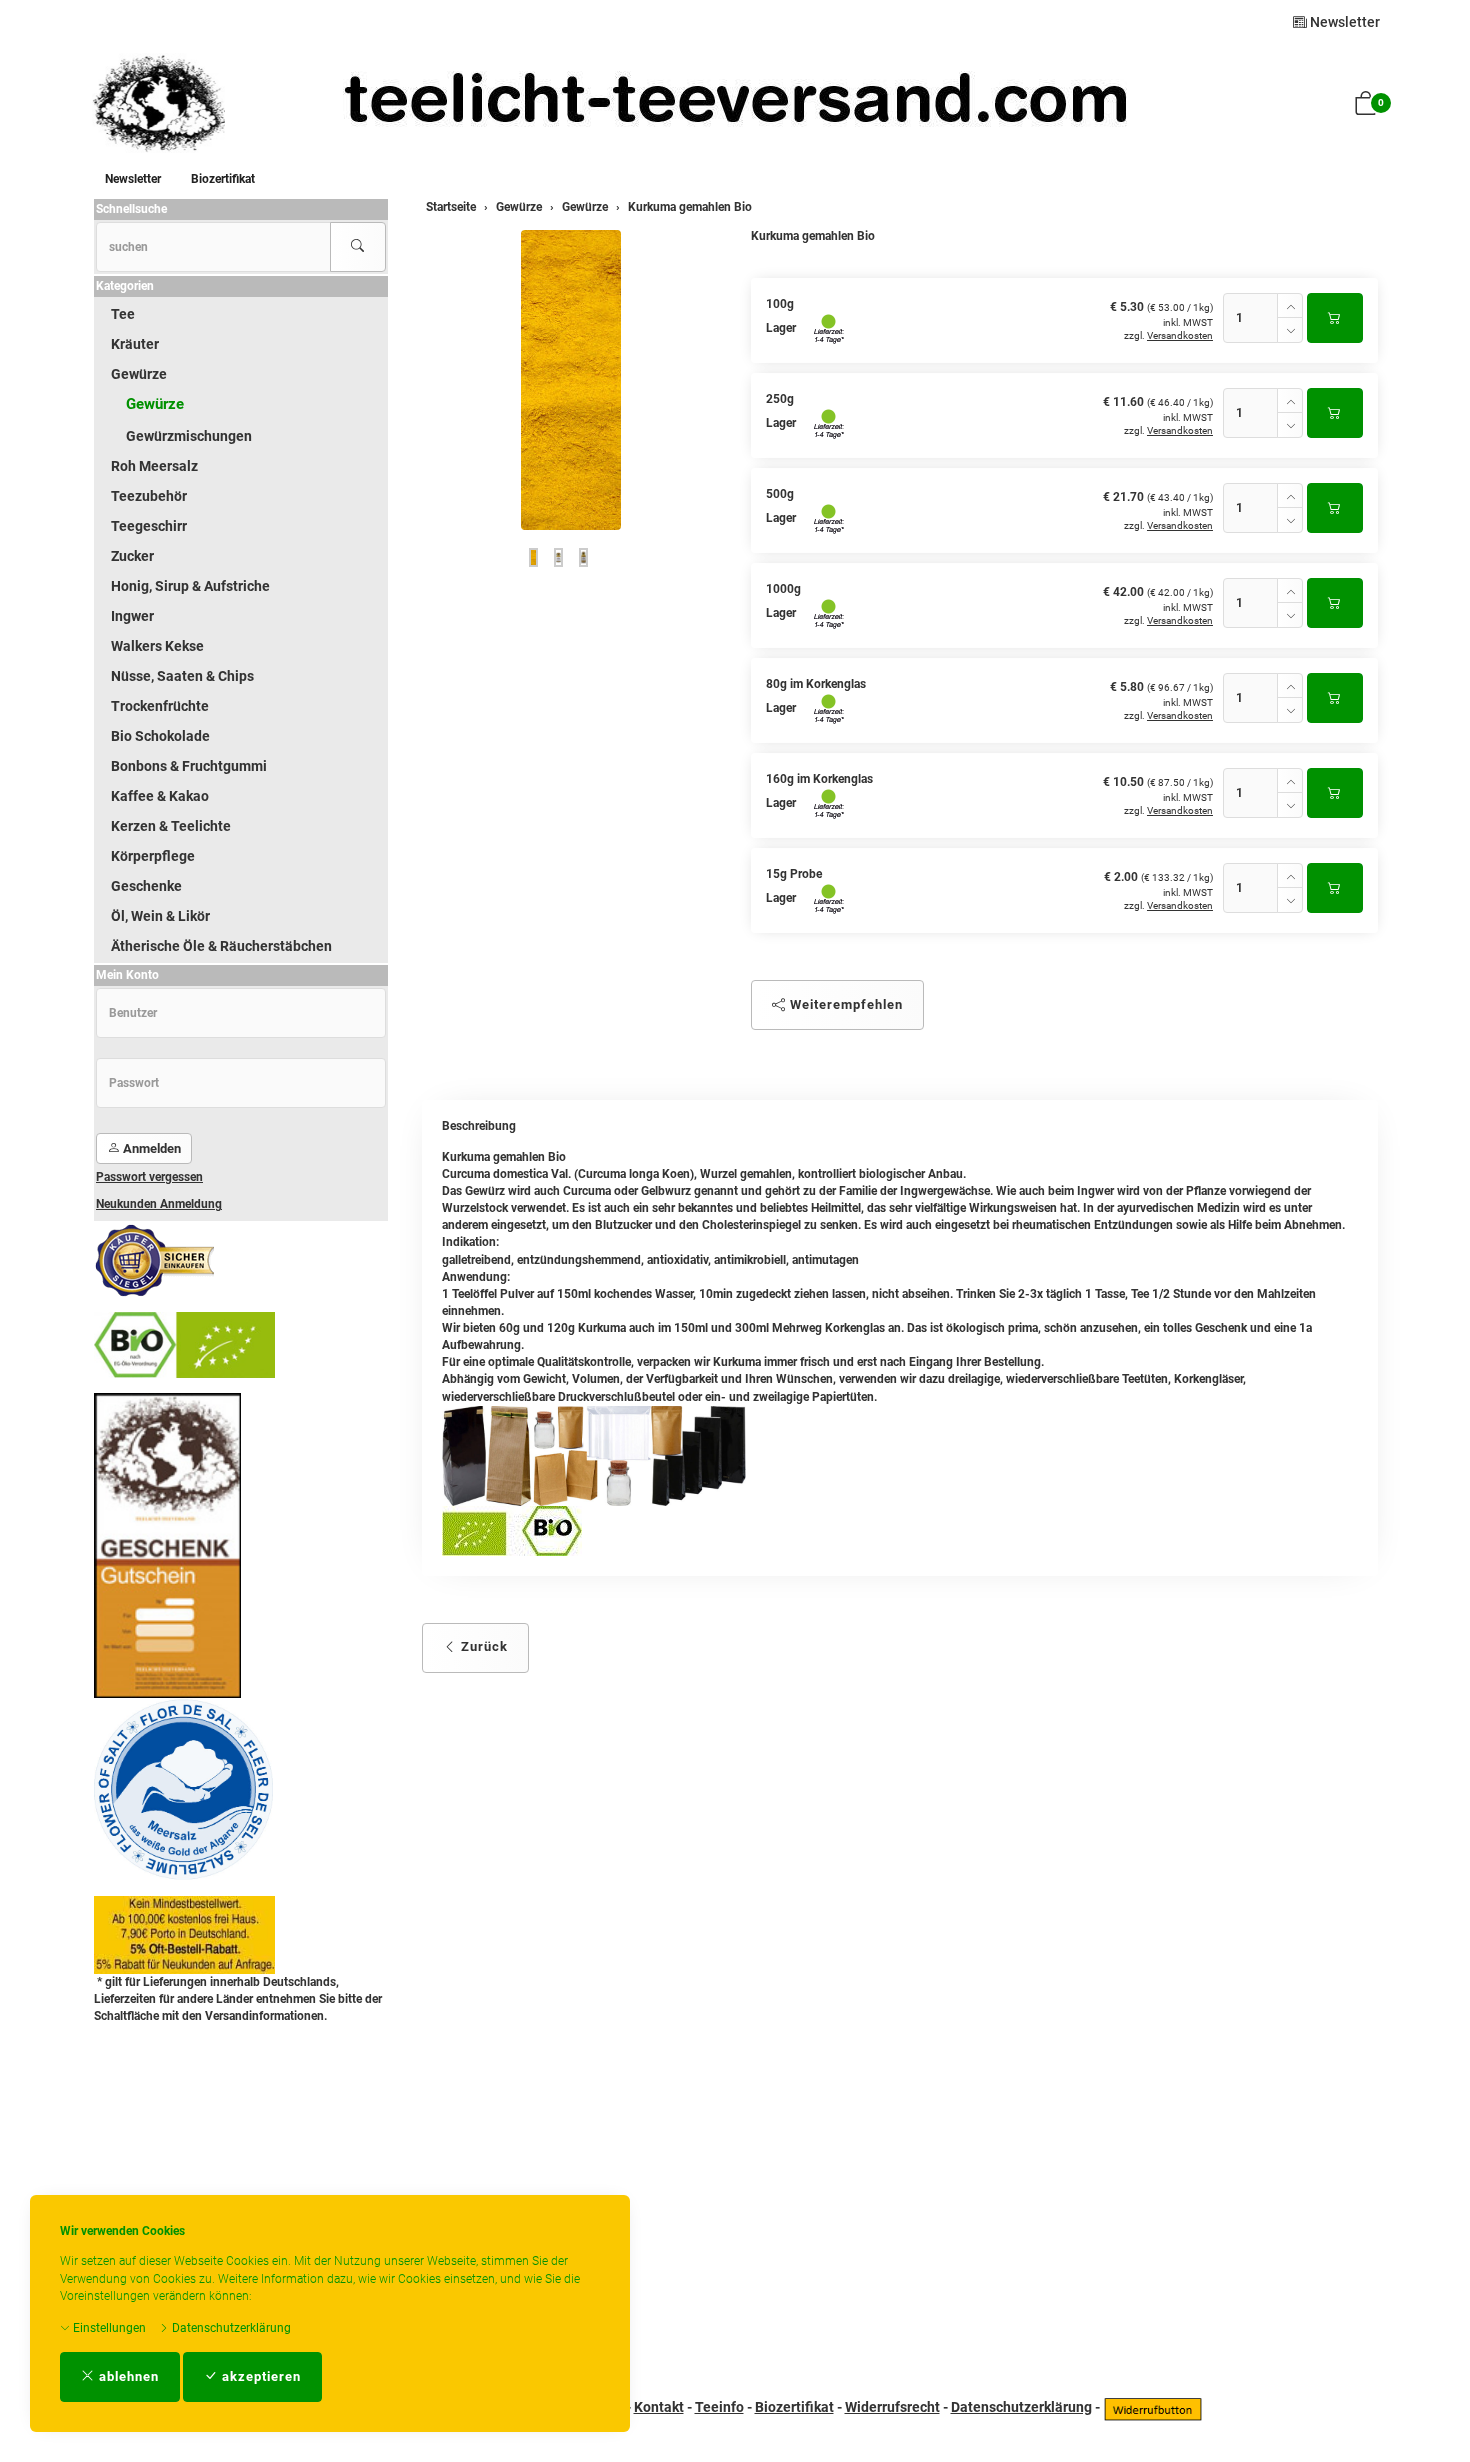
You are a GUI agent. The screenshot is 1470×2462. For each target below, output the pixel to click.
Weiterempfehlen (844, 1004)
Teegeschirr (149, 526)
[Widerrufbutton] (1153, 2407)
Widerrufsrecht (892, 2407)
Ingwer (132, 616)
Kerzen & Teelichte (171, 826)
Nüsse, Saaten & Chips (182, 676)
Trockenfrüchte (160, 706)
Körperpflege (153, 856)
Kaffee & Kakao (160, 796)
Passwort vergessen (149, 1177)
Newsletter (1343, 22)
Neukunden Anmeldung (159, 1204)
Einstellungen (108, 2328)
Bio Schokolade (160, 736)
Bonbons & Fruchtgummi (189, 766)
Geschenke (146, 886)
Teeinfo (719, 2407)
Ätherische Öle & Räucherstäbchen (221, 946)
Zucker (132, 556)
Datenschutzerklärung (230, 2328)
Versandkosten (1180, 335)
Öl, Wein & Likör (160, 916)
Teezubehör (149, 496)
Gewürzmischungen (189, 436)
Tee (123, 314)
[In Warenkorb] (1335, 318)
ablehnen (127, 2376)
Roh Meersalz (154, 466)
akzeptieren (259, 2376)
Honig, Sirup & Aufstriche (190, 586)
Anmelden (150, 1148)
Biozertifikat (223, 179)
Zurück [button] (482, 1646)
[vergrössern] (571, 380)
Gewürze (139, 374)
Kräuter (135, 344)
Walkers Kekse (157, 646)
